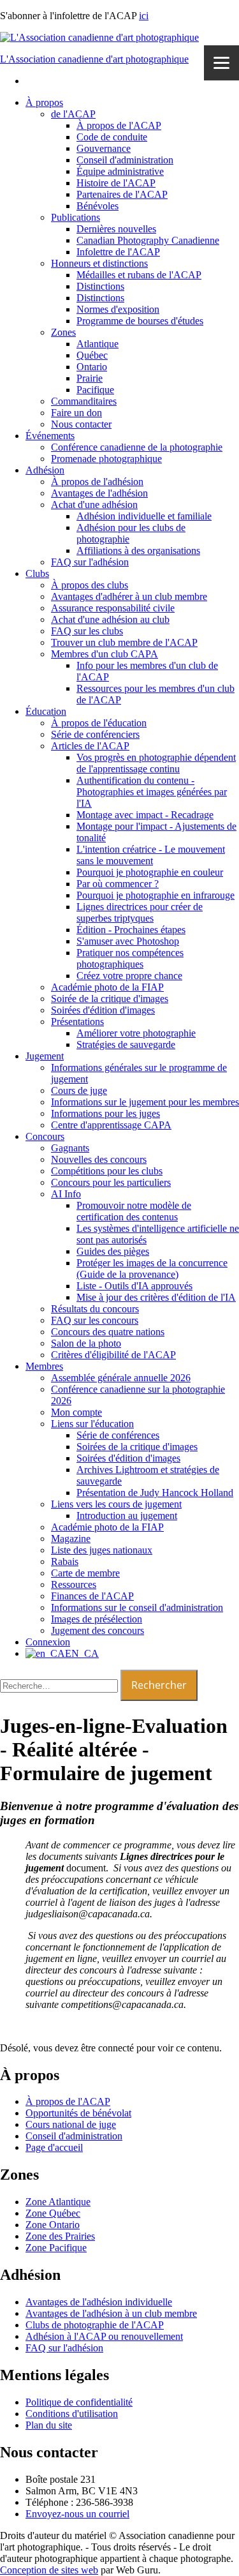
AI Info (66, 1194)
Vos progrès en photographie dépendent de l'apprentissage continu (156, 763)
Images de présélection (97, 1619)
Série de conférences (118, 1435)
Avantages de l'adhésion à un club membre (111, 2313)
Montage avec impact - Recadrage (145, 815)
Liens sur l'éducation (92, 1424)
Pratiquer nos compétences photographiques (130, 958)
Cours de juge (79, 1090)
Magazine (71, 1539)
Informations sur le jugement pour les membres (145, 1102)
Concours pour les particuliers (111, 1182)
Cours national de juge (71, 2124)
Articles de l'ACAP (90, 746)
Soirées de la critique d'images (137, 1447)
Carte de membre (85, 1573)
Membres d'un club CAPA (105, 654)
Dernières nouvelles (116, 229)
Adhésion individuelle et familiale (144, 516)
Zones (63, 332)
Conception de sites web (49, 2570)
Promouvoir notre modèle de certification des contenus (134, 1211)
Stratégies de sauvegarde (126, 1045)
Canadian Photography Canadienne (148, 240)
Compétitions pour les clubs (107, 1171)
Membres (44, 1366)
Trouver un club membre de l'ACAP (124, 642)
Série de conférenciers (95, 734)
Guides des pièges (113, 1251)
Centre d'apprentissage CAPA (111, 1125)
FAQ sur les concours (95, 1320)
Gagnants (70, 1148)
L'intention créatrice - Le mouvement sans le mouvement (151, 855)
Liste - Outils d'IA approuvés (134, 1286)
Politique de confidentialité (79, 2402)
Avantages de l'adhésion (99, 493)
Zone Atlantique (58, 2202)
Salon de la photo (86, 1343)
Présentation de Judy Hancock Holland (155, 1493)
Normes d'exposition (118, 309)
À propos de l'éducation (99, 723)
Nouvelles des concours (99, 1159)
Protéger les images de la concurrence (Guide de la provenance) (152, 1269)
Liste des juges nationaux (102, 1550)
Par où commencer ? (118, 884)
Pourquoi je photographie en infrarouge (156, 895)
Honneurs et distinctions (99, 263)
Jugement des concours (98, 1630)
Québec (92, 355)
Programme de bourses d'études (140, 321)
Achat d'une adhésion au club (110, 619)
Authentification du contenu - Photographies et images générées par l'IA (152, 792)
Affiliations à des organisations (138, 550)
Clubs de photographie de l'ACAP (95, 2325)
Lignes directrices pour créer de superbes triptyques (140, 912)
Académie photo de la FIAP (107, 987)
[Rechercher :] (60, 1685)
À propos (44, 102)
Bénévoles (98, 206)
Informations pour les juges (105, 1113)
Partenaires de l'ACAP (122, 194)
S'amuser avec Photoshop (128, 941)
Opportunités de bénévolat (78, 2113)
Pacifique (95, 390)
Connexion (48, 1642)
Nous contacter (81, 424)
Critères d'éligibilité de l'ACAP (113, 1355)
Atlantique (98, 344)
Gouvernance (104, 148)
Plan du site (49, 2425)
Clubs (37, 573)
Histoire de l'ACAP (116, 183)
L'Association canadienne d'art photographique (94, 59)
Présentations (77, 1022)
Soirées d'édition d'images (103, 1010)
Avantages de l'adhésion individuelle (99, 2302)
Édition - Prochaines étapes (131, 930)
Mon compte (76, 1412)
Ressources (74, 1584)
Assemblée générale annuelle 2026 (121, 1378)
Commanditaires (84, 401)
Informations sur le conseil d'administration (137, 1607)
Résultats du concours (95, 1309)
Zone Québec (53, 2213)
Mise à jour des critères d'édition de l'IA (156, 1297)
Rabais (65, 1561)
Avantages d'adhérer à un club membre (129, 596)
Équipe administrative (120, 171)
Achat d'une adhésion (94, 505)
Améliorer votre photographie (136, 1033)
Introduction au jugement (127, 1516)
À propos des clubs (90, 585)
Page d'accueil (54, 2147)
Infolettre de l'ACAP (118, 252)
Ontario (92, 367)
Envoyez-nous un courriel (77, 2514)
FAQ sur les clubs (87, 631)
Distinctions (100, 286)
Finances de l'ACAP (92, 1596)
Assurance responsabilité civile (113, 608)
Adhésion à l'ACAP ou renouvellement (104, 2336)
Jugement (45, 1056)
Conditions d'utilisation (72, 2414)
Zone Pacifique (56, 2248)
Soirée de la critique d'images (110, 999)
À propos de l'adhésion (97, 482)
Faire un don (76, 413)
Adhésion (45, 470)
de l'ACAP (73, 114)
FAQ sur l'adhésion (90, 562)
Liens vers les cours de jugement (116, 1504)
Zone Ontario (53, 2225)
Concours (45, 1136)
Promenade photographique (106, 459)
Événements (50, 436)
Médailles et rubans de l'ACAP (139, 275)
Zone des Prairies (60, 2236)
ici (144, 16)
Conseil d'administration (125, 160)
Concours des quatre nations (108, 1332)
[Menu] (221, 63)
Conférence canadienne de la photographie (137, 447)
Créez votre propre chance (129, 976)
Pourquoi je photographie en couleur (150, 872)
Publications (76, 217)
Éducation (46, 711)
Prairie (90, 378)
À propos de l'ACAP (119, 125)
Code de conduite (112, 137)
